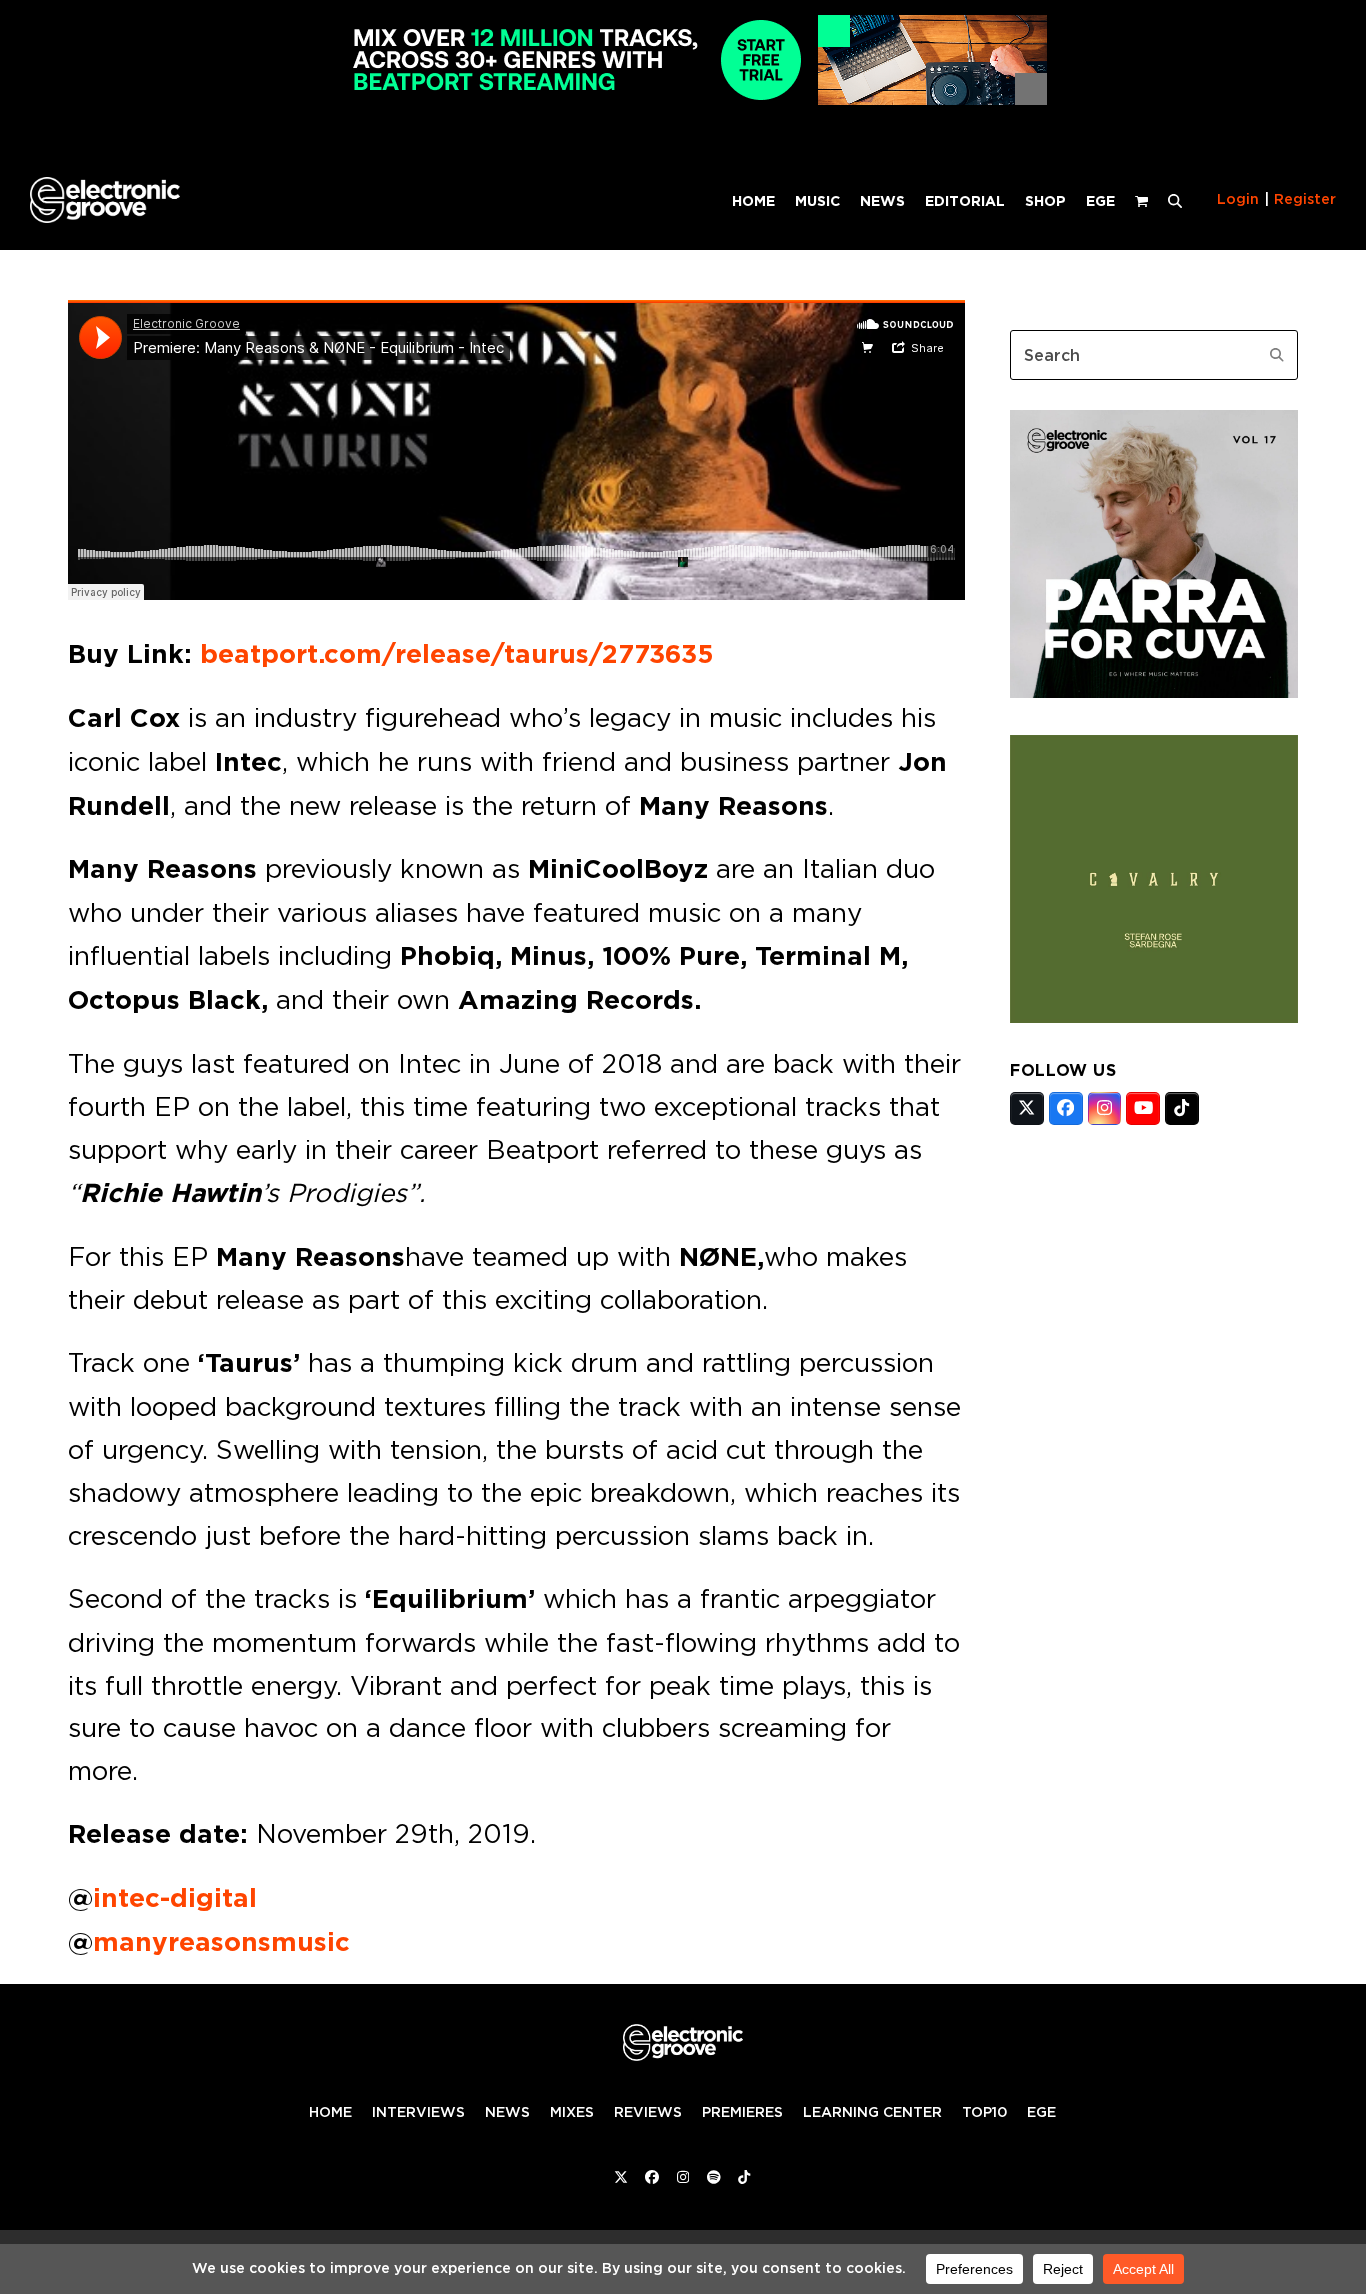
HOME (330, 2112)
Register (1305, 199)
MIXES (572, 2112)
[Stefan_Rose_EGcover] (1154, 1017)
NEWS (507, 2112)
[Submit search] (1277, 355)
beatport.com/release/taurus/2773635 (457, 654)
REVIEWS (648, 2112)
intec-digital (175, 1898)
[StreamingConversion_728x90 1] (683, 99)
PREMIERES (742, 2112)
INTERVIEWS (418, 2112)
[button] (1175, 200)
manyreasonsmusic (221, 1942)
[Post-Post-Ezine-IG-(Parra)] (1154, 692)
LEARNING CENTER (872, 2112)
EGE (1041, 2112)
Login (1238, 199)
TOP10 (984, 2112)
